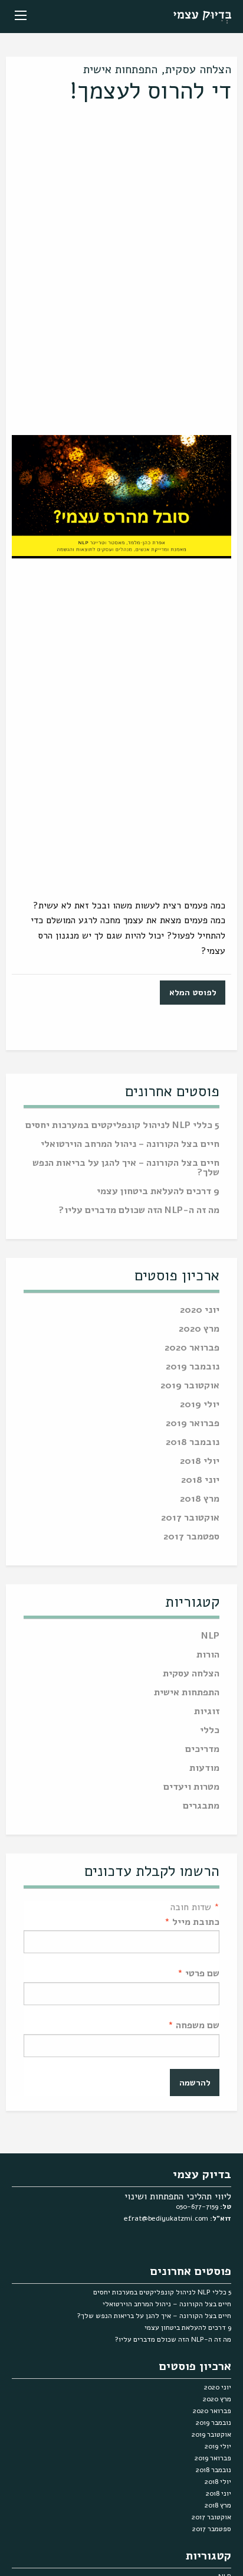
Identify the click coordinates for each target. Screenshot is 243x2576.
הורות (208, 1655)
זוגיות (207, 1712)
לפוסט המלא (193, 992)
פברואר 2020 (192, 1349)
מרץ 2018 (200, 1500)
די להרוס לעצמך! (150, 91)
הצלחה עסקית (198, 69)
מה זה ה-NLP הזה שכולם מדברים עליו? (139, 1211)
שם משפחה (194, 2025)
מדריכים (202, 1750)
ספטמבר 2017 (191, 1537)
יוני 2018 (200, 1481)
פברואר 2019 (193, 1424)
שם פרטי (198, 1973)
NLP (210, 1637)
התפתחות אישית (120, 69)
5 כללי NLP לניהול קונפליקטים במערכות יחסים (122, 1126)
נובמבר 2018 (193, 1443)
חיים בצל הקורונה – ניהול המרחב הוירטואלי (130, 1145)
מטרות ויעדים (191, 1788)
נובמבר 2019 (193, 1367)
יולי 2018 (200, 1462)
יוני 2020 (200, 1311)
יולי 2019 (200, 1405)
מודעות (204, 1769)
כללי (210, 1731)
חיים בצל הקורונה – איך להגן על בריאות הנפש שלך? (126, 1168)
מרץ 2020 (199, 1330)
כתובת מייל (192, 1922)
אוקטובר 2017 (190, 1519)
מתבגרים (201, 1807)
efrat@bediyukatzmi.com (166, 2218)
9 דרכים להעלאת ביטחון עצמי (158, 1192)
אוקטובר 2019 (190, 1386)
